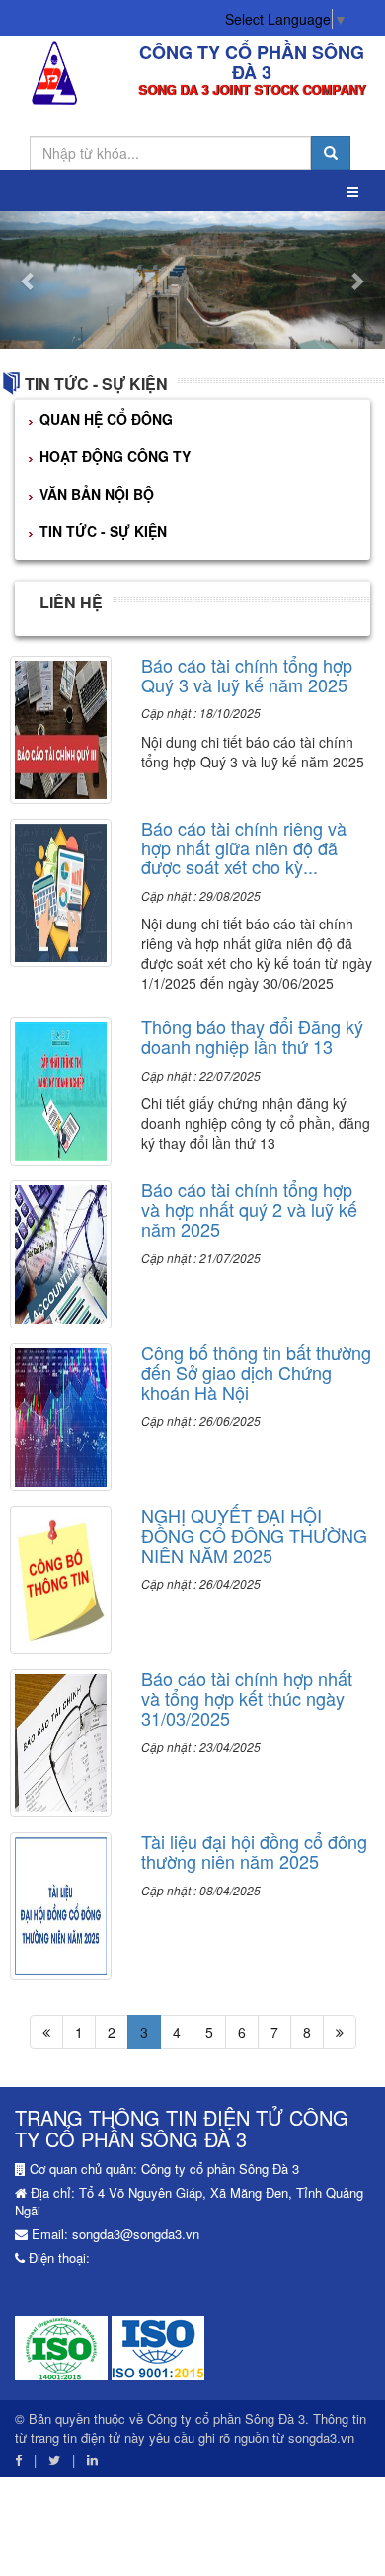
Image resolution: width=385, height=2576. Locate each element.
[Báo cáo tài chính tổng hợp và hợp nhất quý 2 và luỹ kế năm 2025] (61, 1252)
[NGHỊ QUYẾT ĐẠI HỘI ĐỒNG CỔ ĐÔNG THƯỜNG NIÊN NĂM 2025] (61, 1578)
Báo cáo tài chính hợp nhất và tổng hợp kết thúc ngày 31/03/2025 (247, 1698)
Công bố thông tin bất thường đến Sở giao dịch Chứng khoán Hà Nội (256, 1372)
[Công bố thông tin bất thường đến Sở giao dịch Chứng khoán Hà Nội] (61, 1415)
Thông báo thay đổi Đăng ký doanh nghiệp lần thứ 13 (252, 1036)
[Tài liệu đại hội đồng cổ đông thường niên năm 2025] (61, 1904)
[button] (29, 280)
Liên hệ (71, 602)
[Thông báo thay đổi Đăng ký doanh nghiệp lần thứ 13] (61, 1089)
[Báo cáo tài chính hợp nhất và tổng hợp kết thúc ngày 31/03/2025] (61, 1741)
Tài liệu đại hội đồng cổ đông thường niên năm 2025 (254, 1851)
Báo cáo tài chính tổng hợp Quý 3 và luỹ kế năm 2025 (247, 675)
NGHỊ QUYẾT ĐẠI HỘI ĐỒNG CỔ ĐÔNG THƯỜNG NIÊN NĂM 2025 (254, 1535)
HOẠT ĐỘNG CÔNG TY (115, 456)
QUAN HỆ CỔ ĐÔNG (106, 419)
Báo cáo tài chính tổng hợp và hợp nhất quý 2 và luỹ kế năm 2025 (249, 1209)
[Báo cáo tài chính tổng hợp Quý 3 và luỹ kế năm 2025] (61, 727)
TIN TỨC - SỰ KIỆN (96, 384)
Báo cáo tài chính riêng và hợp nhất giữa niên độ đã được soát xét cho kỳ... (244, 847)
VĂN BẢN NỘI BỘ (97, 494)
